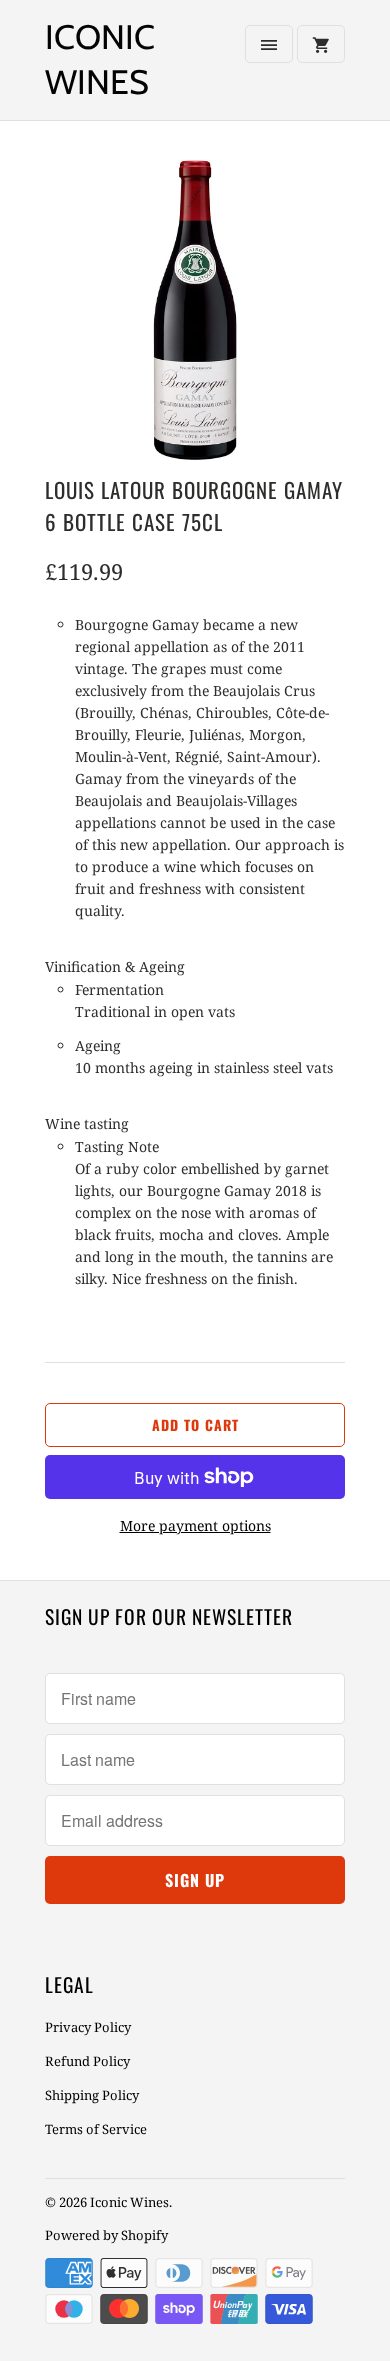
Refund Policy (87, 2061)
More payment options (195, 1525)
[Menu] (269, 44)
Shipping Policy (92, 2095)
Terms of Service (96, 2129)
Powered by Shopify (106, 2235)
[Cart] (321, 44)
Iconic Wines (100, 59)
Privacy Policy (88, 2027)
